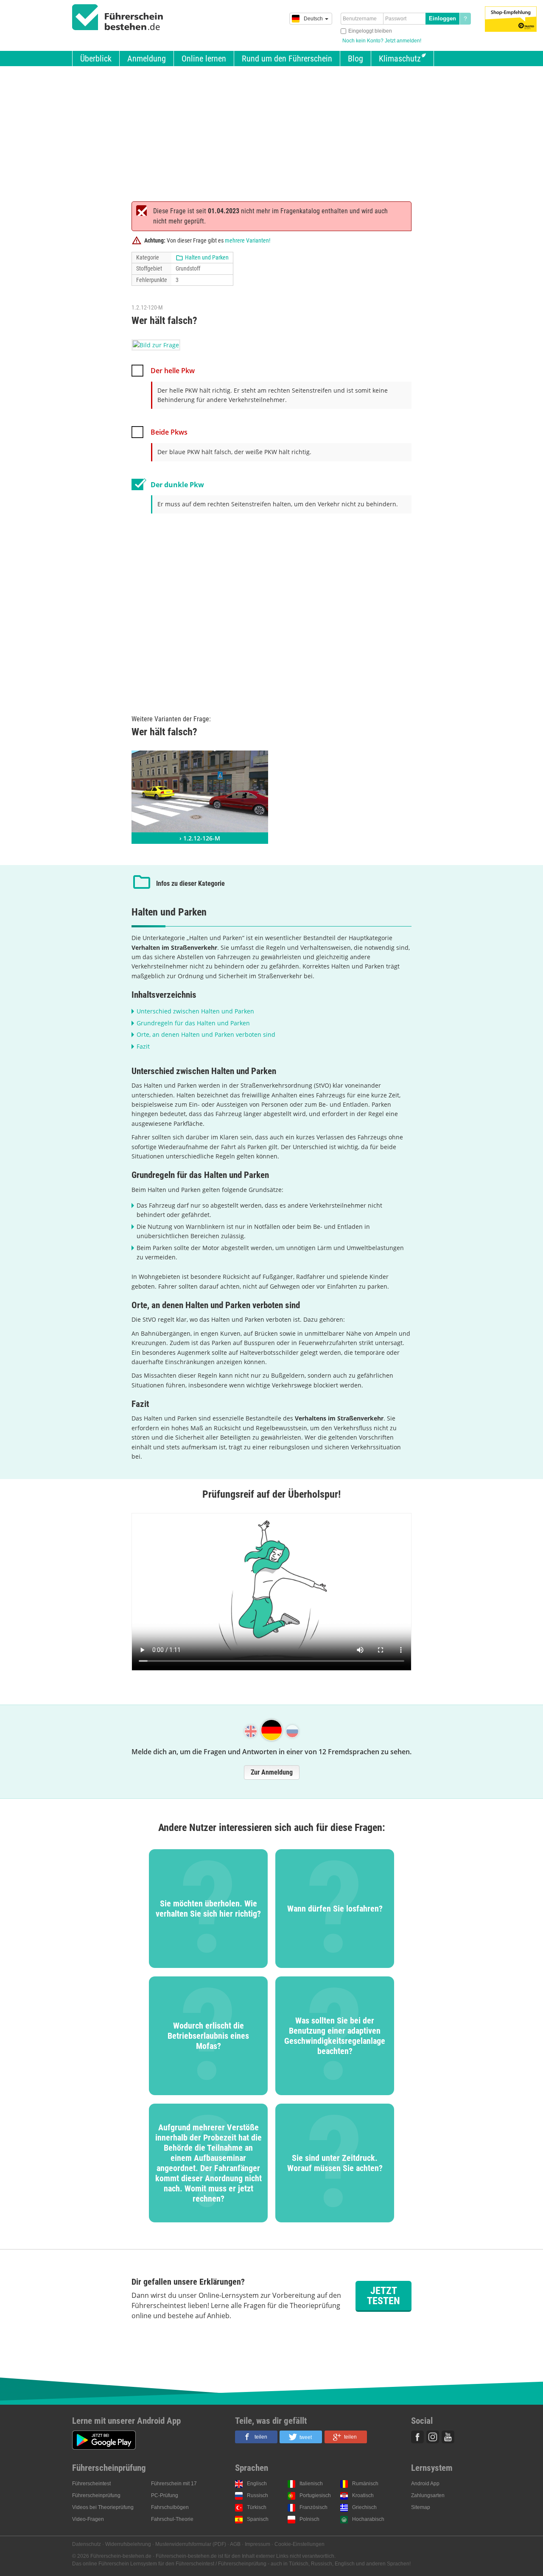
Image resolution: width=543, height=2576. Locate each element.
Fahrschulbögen (170, 2507)
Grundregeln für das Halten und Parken (193, 1023)
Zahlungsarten (428, 2495)
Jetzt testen (383, 2296)
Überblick (96, 59)
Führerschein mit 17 (174, 2484)
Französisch (313, 2507)
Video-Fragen (88, 2519)
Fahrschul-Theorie (172, 2519)
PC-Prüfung (165, 2495)
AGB (235, 2544)
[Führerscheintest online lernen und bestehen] (118, 17)
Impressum (258, 2544)
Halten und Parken (207, 257)
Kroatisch (363, 2495)
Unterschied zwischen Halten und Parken (195, 1011)
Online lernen (204, 59)
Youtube (448, 2437)
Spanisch (258, 2519)
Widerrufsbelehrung (128, 2544)
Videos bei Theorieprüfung (103, 2507)
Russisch (258, 2495)
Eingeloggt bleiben (370, 31)
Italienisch (311, 2484)
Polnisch (309, 2519)
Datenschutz (87, 2544)
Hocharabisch (368, 2519)
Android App (425, 2484)
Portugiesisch (315, 2495)
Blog (355, 59)
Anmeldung (147, 59)
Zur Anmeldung (272, 1772)
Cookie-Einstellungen (299, 2544)
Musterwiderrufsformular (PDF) (191, 2544)
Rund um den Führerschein (287, 59)
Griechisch (364, 2507)
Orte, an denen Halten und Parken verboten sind (206, 1034)
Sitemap (421, 2507)
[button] (256, 2437)
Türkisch (257, 2507)
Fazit (143, 1046)
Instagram (433, 2437)
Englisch (257, 2484)
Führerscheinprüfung (96, 2495)
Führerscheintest (91, 2484)
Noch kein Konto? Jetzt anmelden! (382, 41)
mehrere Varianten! (248, 240)
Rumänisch (365, 2484)
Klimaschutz (400, 59)
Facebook (417, 2437)
